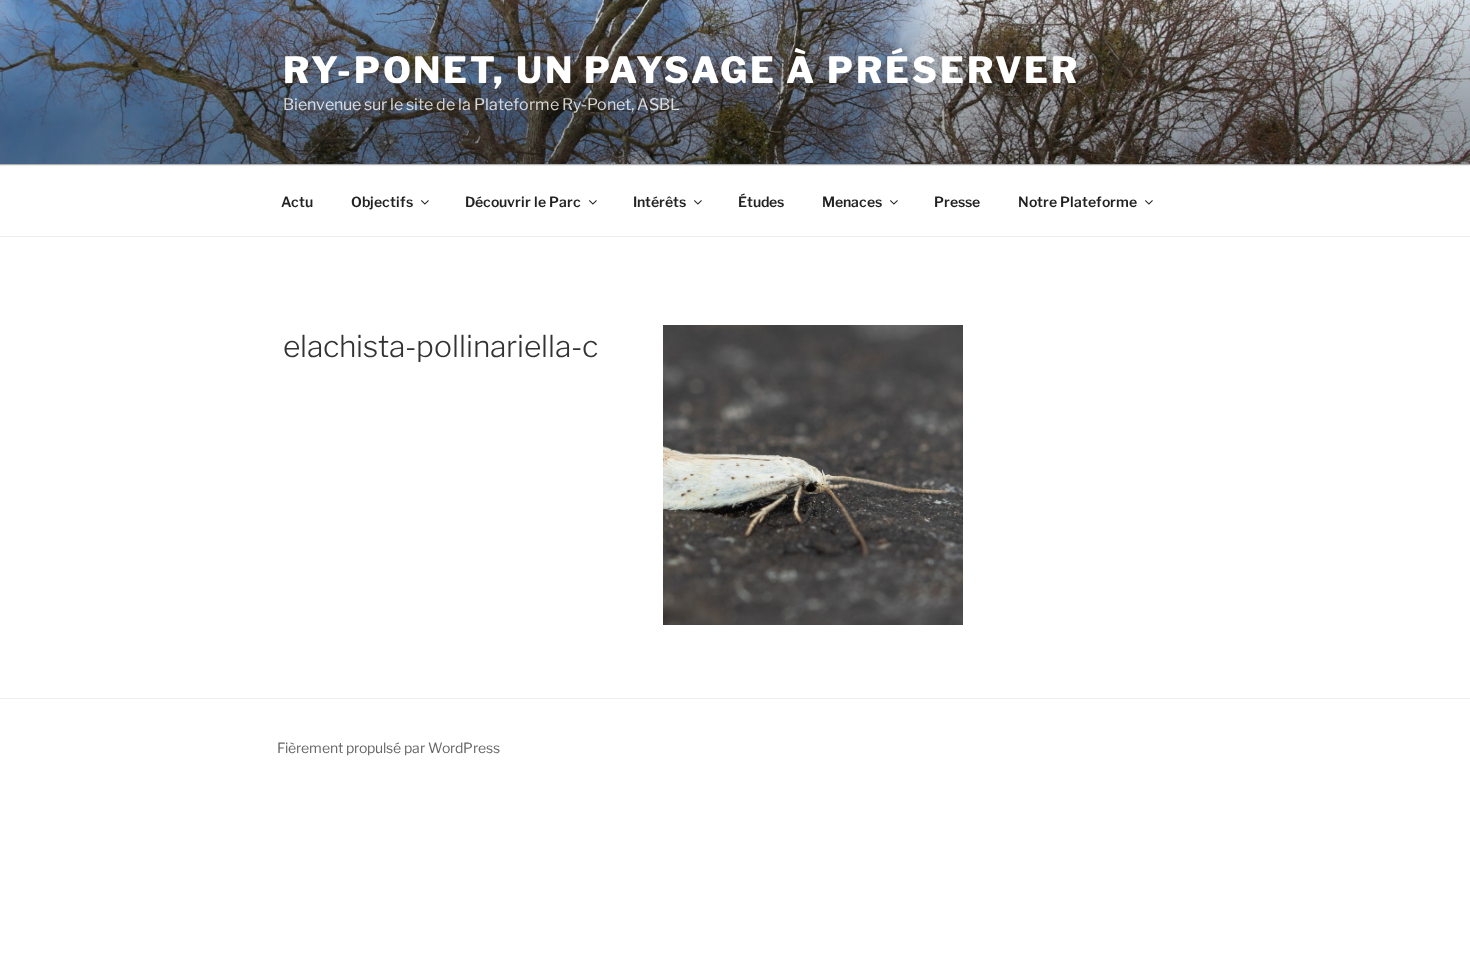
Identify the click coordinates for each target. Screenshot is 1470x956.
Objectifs (382, 201)
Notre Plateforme (1077, 201)
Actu (297, 201)
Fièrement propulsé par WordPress (388, 747)
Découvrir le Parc (523, 201)
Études (761, 201)
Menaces (852, 201)
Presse (957, 201)
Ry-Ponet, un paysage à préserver (681, 70)
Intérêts (659, 201)
